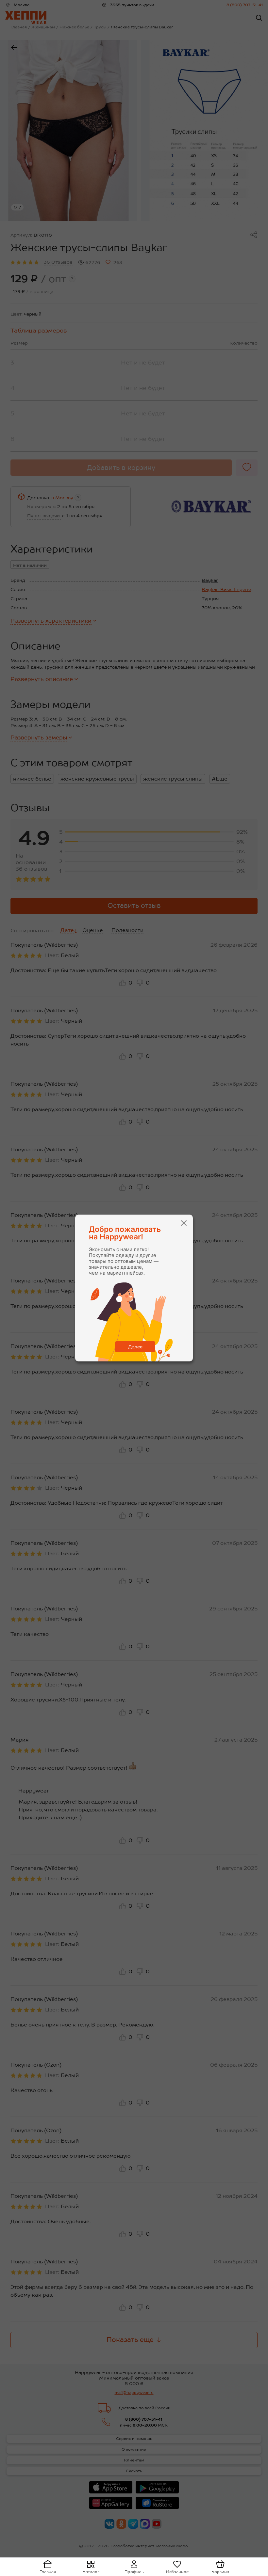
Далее (135, 1347)
